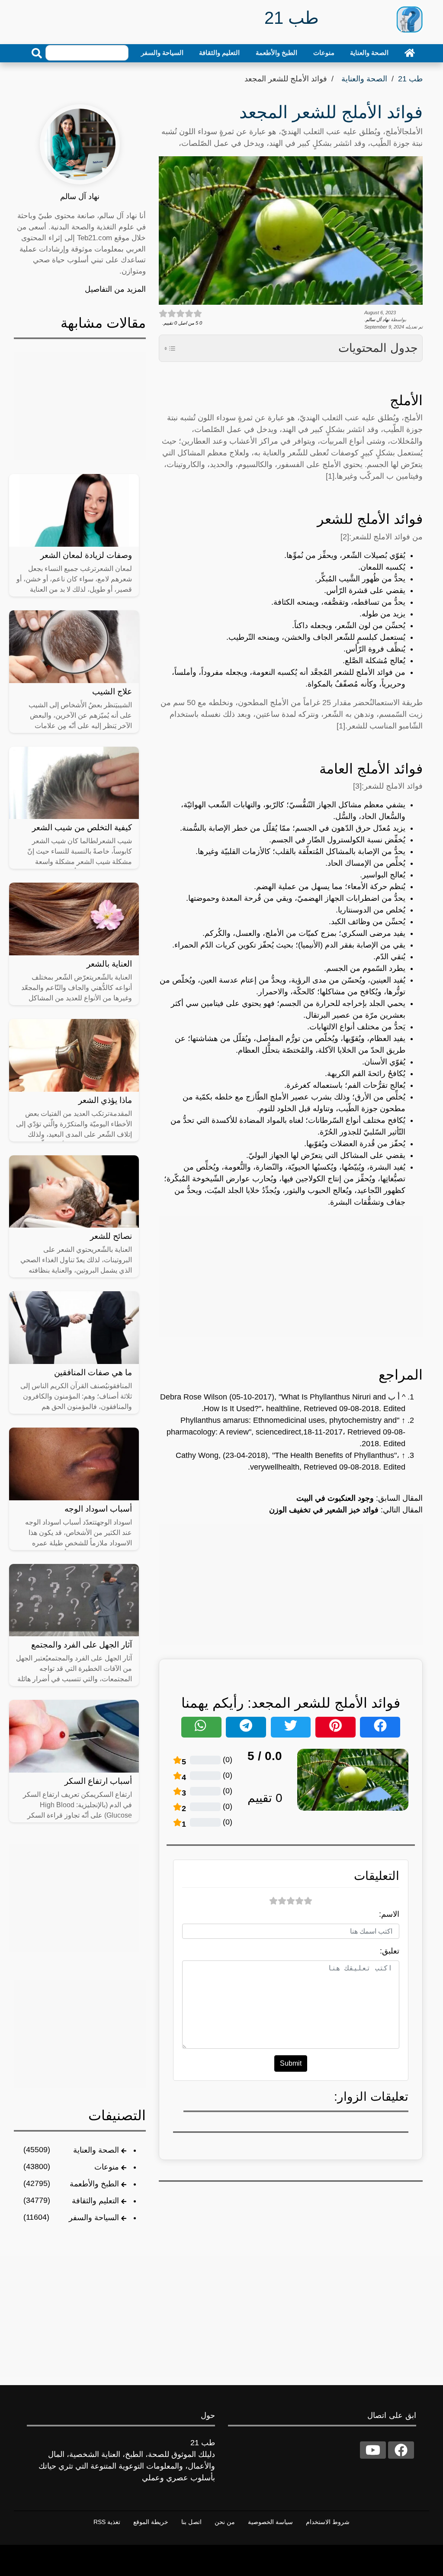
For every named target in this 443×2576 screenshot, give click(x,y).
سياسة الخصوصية (270, 2522)
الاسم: (389, 1914)
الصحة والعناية (369, 53)
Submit (291, 2063)
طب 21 (410, 79)
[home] (410, 53)
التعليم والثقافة (219, 53)
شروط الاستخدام (328, 2522)
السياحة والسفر (162, 53)
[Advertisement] (291, 1277)
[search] (37, 53)
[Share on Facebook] (380, 1727)
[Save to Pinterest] (335, 1727)
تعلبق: (390, 1951)
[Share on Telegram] (246, 1727)
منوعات (324, 53)
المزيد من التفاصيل (115, 289)
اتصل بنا (191, 2522)
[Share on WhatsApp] (201, 1727)
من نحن (225, 2522)
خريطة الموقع (151, 2522)
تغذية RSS (107, 2522)
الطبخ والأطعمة (276, 53)
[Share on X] (291, 1727)
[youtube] (373, 2450)
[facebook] (401, 2450)
